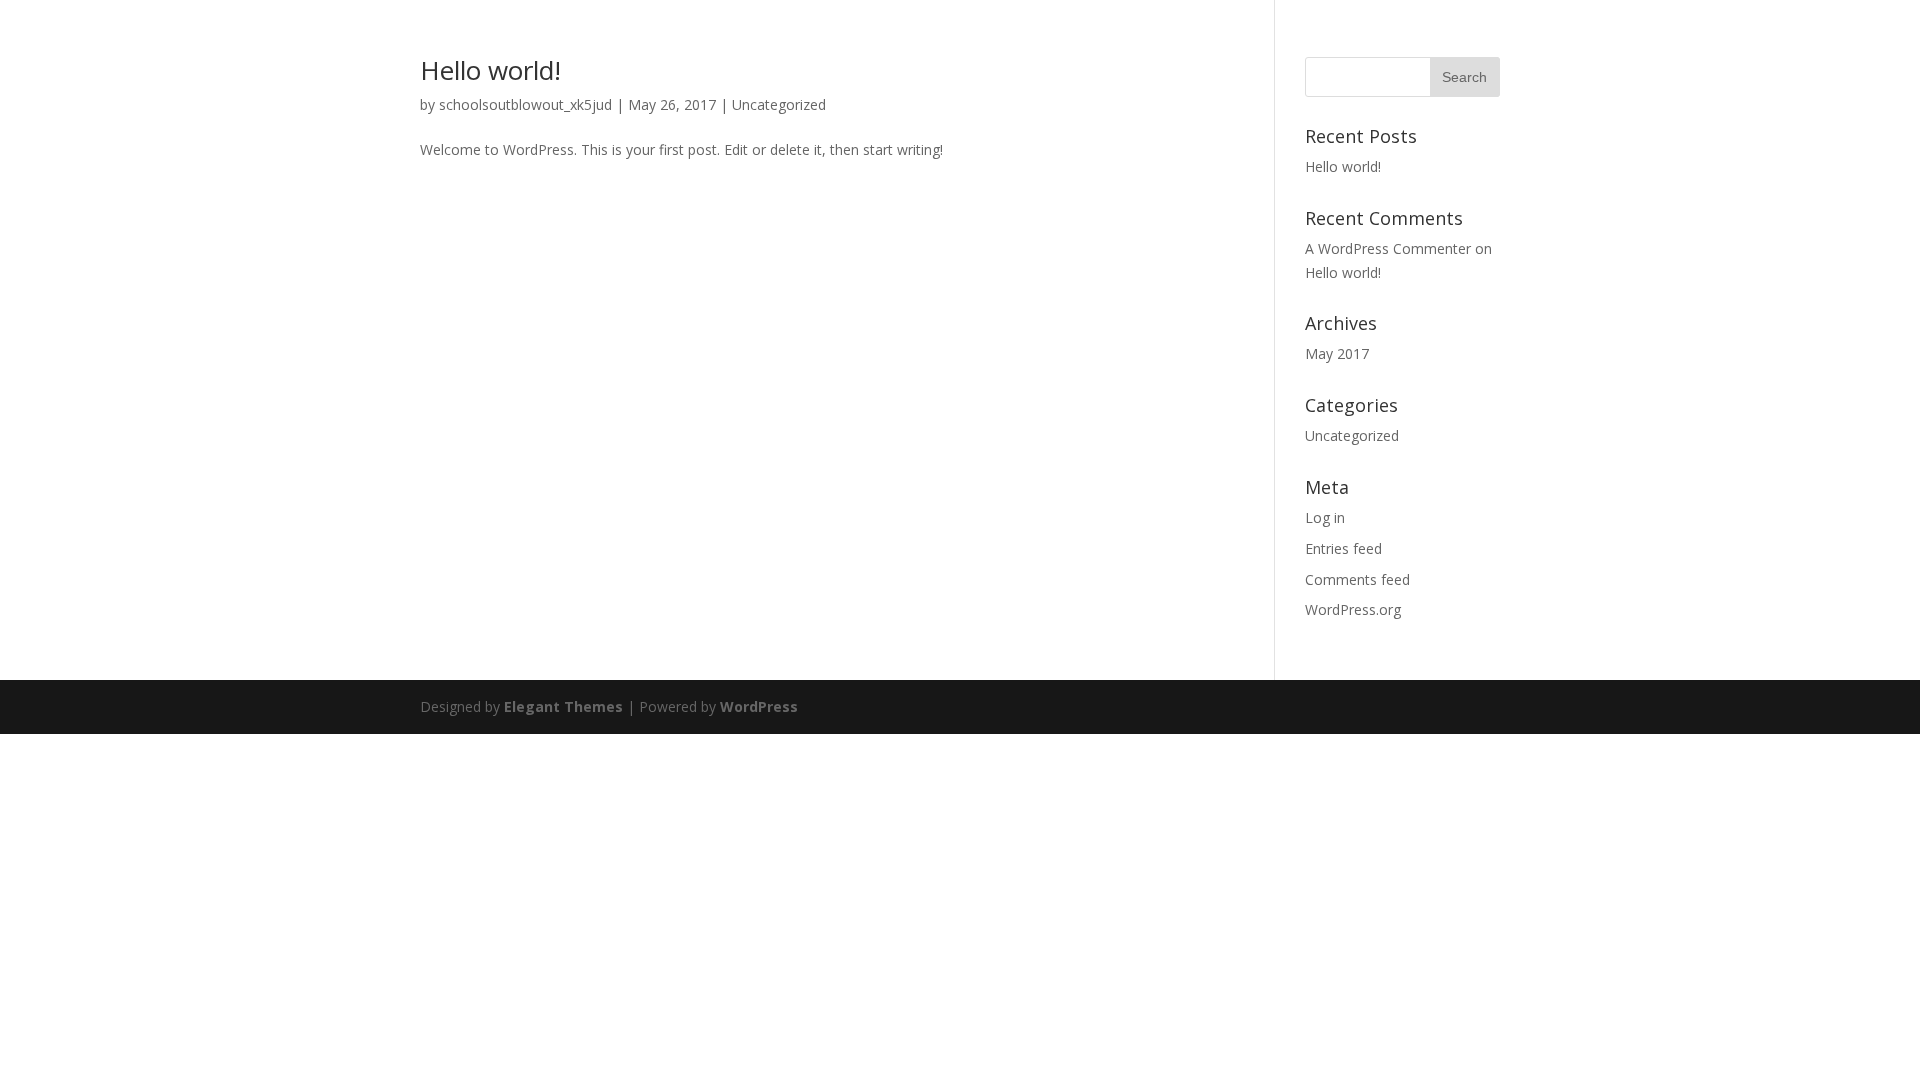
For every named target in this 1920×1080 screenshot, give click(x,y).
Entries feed (1343, 548)
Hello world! (490, 70)
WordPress (759, 706)
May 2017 (1337, 353)
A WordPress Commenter (1388, 248)
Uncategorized (779, 104)
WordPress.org (1353, 609)
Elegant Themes (563, 706)
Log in (1325, 517)
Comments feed (1357, 579)
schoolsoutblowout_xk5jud (525, 104)
